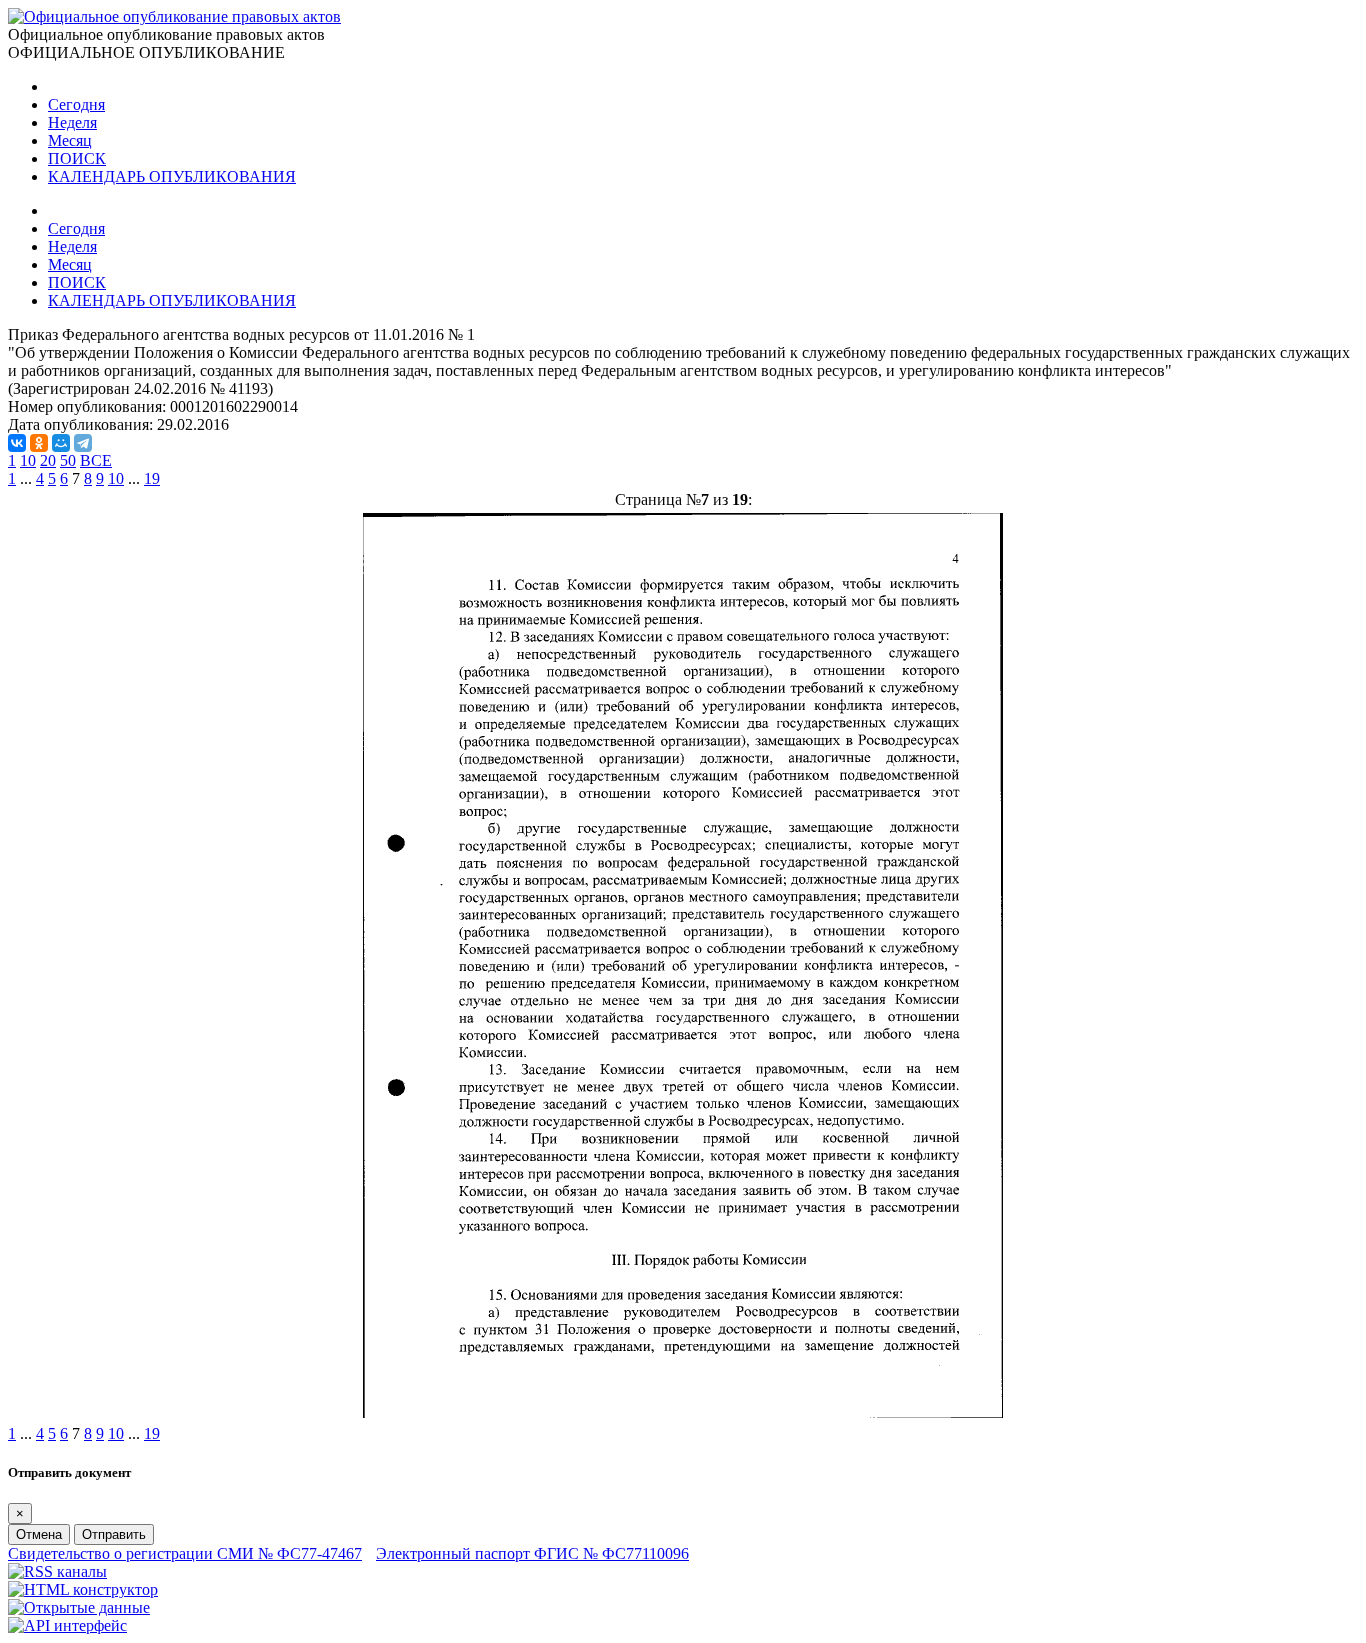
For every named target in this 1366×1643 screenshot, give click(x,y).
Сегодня (76, 104)
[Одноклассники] (39, 443)
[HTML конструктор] (83, 1589)
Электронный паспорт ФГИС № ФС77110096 (532, 1553)
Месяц (70, 140)
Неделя (72, 122)
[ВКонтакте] (17, 443)
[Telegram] (83, 443)
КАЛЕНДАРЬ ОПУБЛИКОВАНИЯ (172, 176)
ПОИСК (77, 158)
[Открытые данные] (79, 1607)
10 (28, 460)
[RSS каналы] (57, 1571)
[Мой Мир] (61, 443)
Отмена (39, 1534)
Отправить (114, 1534)
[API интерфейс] (67, 1625)
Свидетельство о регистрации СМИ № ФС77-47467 (185, 1553)
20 (48, 460)
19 (152, 478)
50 (68, 460)
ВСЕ (96, 460)
